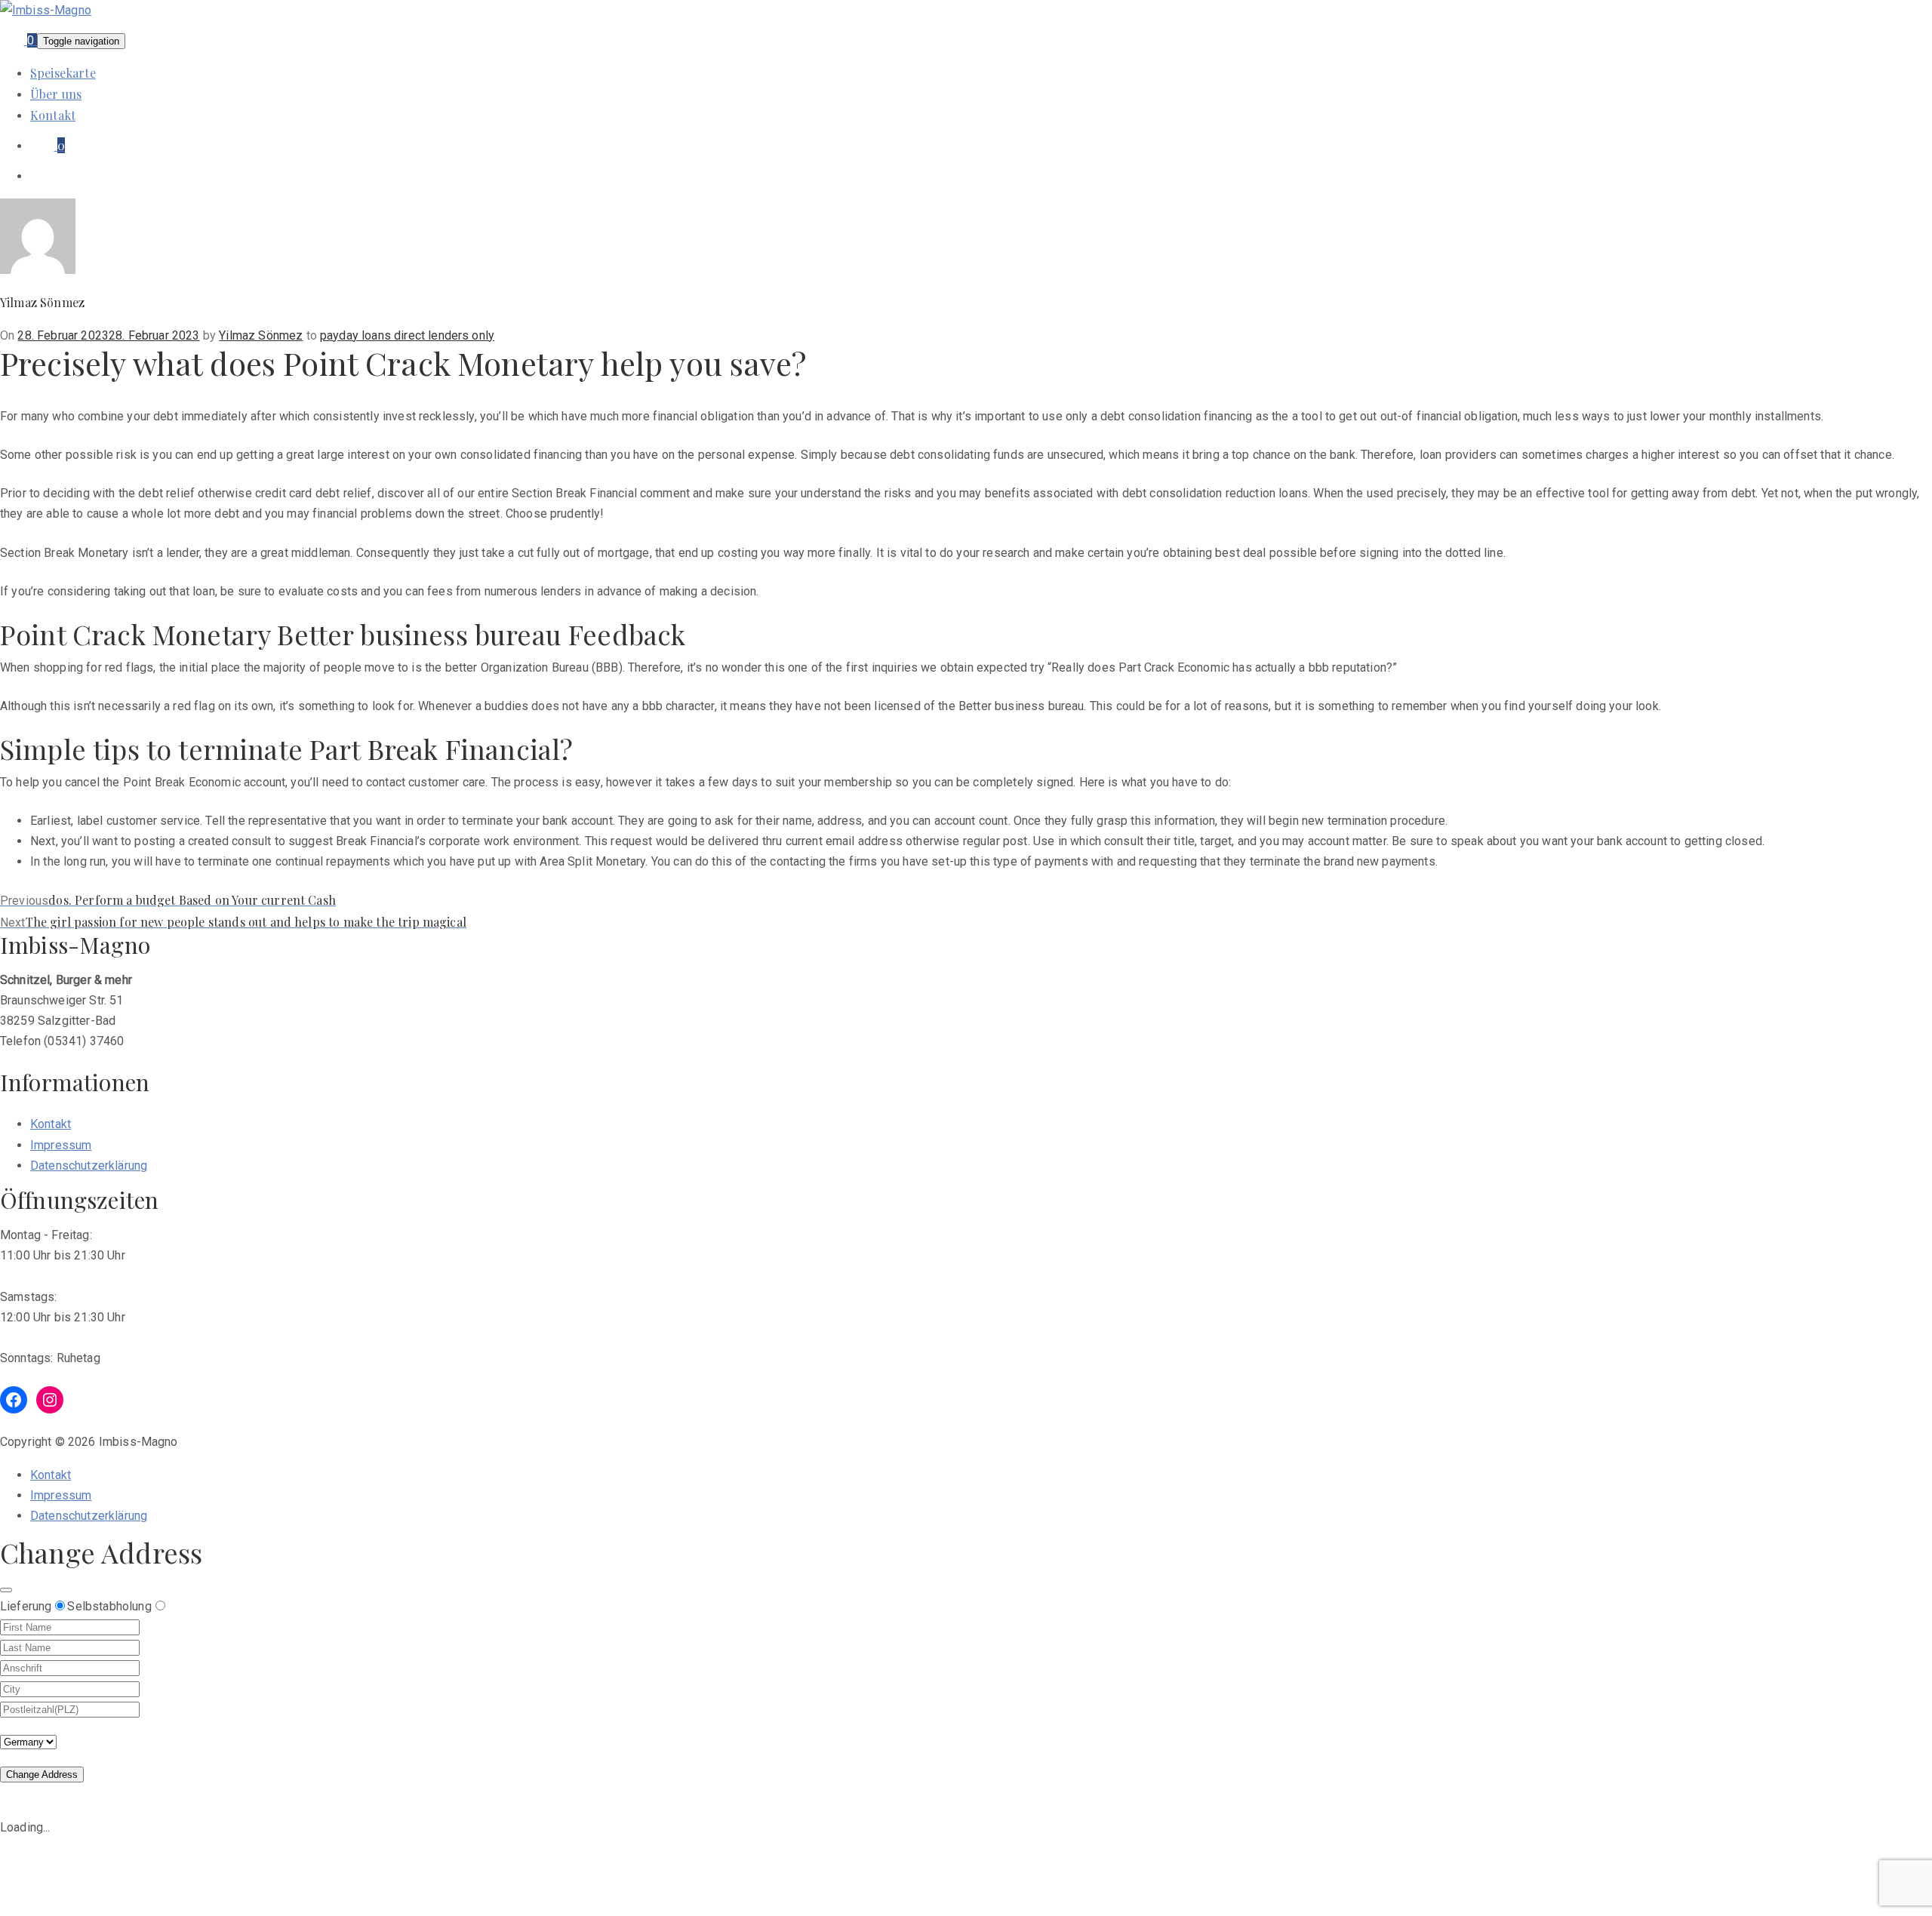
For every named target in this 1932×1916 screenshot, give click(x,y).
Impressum (61, 1145)
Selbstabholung (109, 1606)
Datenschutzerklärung (89, 1166)
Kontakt (53, 115)
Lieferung (26, 1606)
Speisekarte (63, 73)
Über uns (56, 94)
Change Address (42, 1775)
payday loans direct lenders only (407, 335)
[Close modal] (6, 1590)
